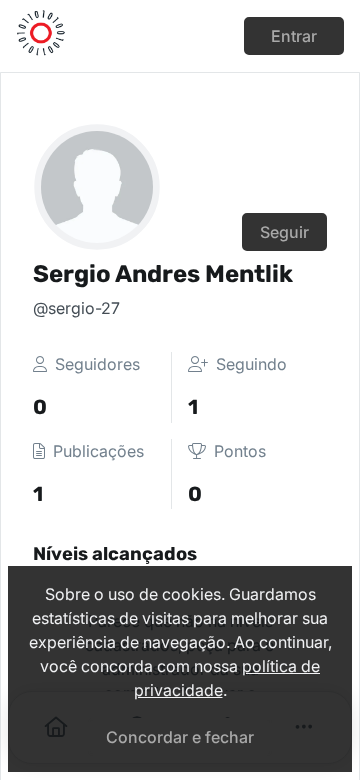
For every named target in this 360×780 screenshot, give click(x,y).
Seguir (284, 232)
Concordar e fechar (180, 737)
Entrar (294, 36)
